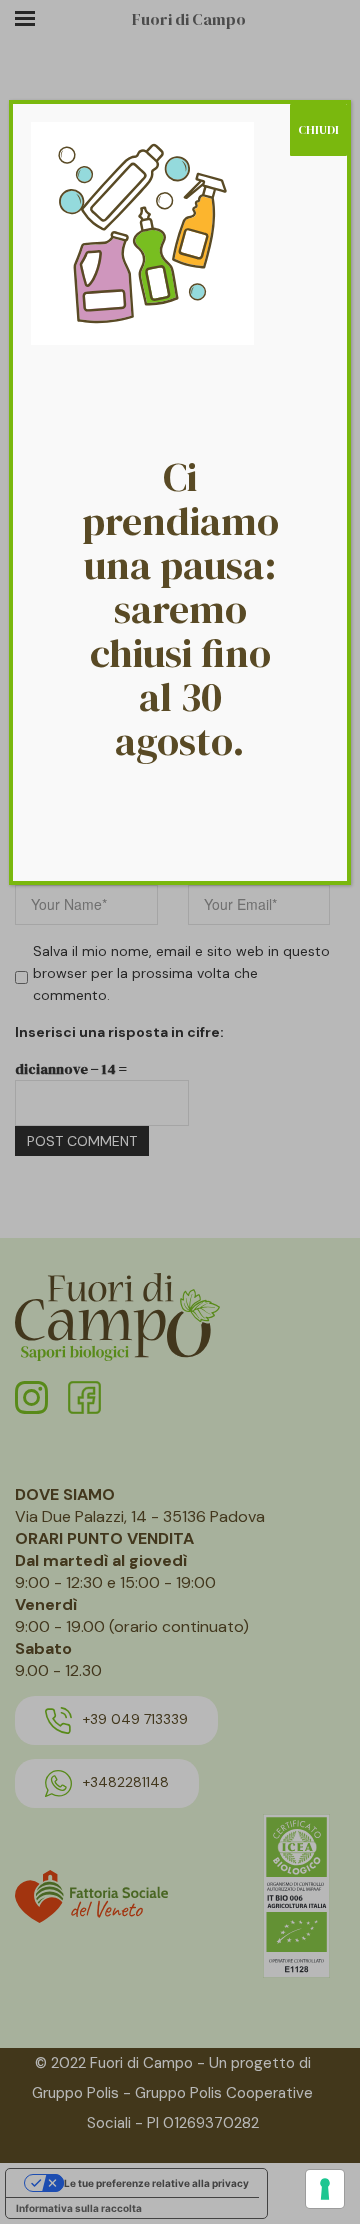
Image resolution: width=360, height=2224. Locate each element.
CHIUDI (318, 130)
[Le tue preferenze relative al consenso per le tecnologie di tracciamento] (325, 2189)
